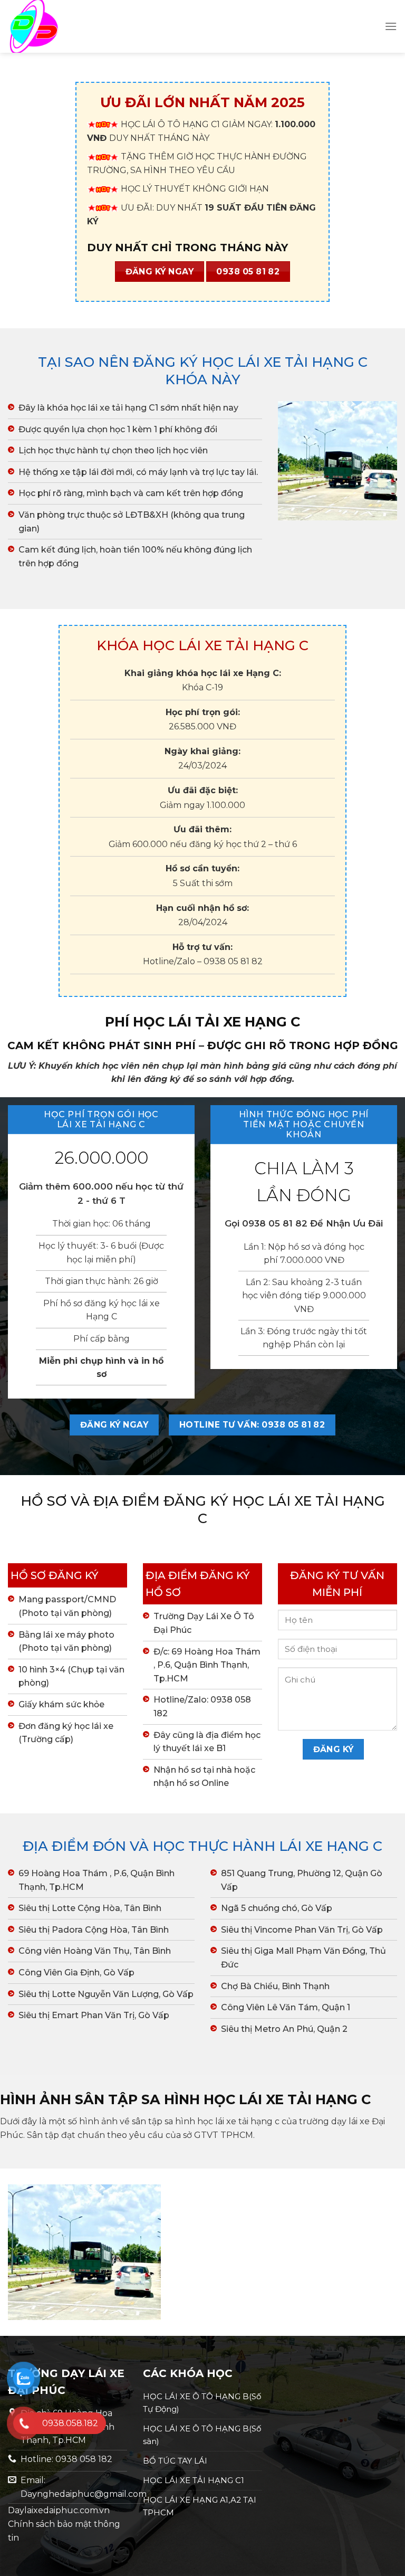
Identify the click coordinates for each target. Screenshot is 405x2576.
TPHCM (237, 2135)
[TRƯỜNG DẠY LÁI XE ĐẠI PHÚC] (61, 26)
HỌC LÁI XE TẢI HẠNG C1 (194, 2480)
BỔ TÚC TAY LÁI (175, 2461)
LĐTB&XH (147, 515)
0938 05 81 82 (233, 961)
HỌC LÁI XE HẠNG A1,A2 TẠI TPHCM (200, 2506)
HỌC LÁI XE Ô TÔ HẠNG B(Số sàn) (202, 2435)
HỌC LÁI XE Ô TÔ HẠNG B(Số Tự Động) (202, 2403)
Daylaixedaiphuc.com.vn (59, 2510)
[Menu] (391, 26)
